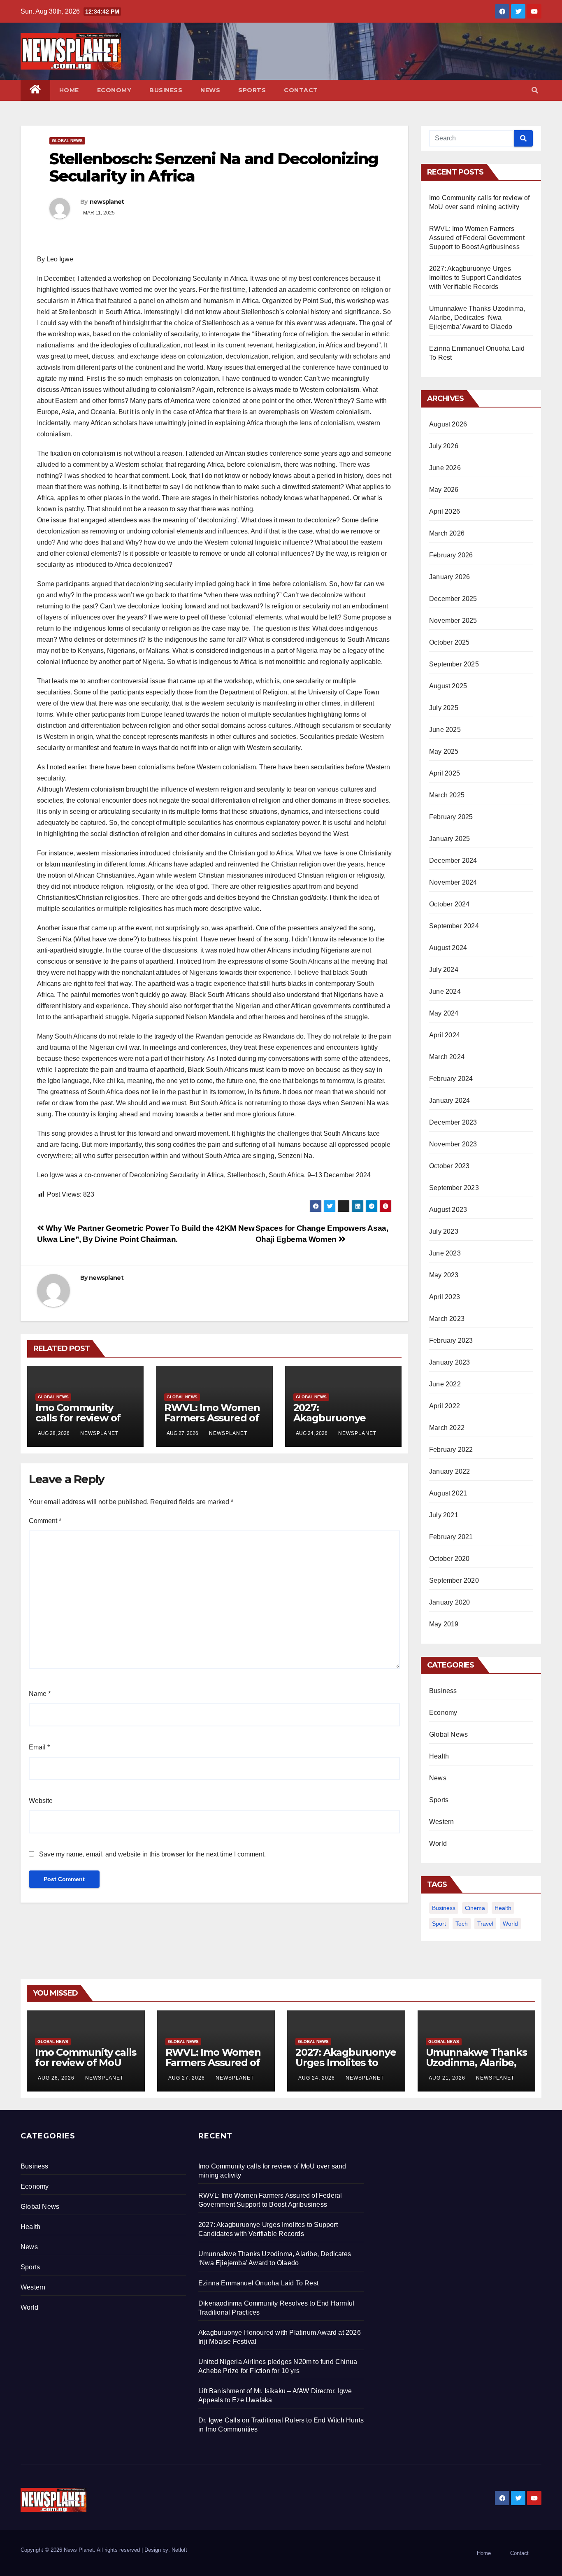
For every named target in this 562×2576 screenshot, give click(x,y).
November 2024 (453, 882)
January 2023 (449, 1362)
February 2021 (451, 1537)
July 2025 (444, 708)
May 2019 (444, 1624)
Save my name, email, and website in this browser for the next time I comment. (152, 1854)
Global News (67, 141)
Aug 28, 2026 (56, 2078)
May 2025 (444, 751)
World (438, 1843)
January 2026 (449, 577)
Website (41, 1801)
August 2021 (448, 1493)
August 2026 (448, 424)
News (210, 90)
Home (69, 90)
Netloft (179, 2550)
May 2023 (444, 1275)
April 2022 (445, 1406)
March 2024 (447, 1057)
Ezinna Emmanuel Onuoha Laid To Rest (258, 2283)
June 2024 (445, 991)
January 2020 (449, 1602)
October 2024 (449, 904)
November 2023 (453, 1144)
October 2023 (449, 1166)
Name (40, 1694)
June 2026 (445, 468)
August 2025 (448, 686)
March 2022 (447, 1428)
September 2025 (454, 664)
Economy (114, 90)
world (510, 1924)
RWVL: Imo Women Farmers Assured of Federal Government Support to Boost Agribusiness (477, 238)
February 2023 (451, 1340)
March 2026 (447, 533)
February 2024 (451, 1079)
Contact (301, 90)
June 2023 (445, 1253)
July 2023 (444, 1231)
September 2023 (454, 1188)
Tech (462, 1924)
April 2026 (445, 511)
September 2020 (454, 1580)
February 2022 (451, 1450)
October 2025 (449, 642)
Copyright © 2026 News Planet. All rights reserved (81, 2550)
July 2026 (444, 446)
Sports (252, 90)
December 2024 (453, 861)
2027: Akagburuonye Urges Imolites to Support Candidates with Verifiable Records (475, 278)
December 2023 (453, 1122)
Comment (45, 1521)
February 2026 (451, 555)
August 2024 (448, 948)
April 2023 (445, 1297)
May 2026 (444, 490)
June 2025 (445, 730)
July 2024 (444, 970)
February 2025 (451, 817)
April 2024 (445, 1035)
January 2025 (449, 839)
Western (441, 1822)
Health (439, 1756)
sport (439, 1924)
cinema (475, 1908)
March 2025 (447, 795)
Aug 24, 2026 (317, 2078)
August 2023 (448, 1210)
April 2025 (445, 773)
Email (39, 1747)
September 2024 (454, 926)
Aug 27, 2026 (187, 2078)
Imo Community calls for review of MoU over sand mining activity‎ (78, 1423)
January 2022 (449, 1471)
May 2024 (444, 1013)
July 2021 (444, 1515)
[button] (535, 90)
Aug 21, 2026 (447, 2078)
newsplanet (107, 202)
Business (166, 90)
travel (485, 1924)
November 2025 (453, 621)
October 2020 (449, 1559)
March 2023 (447, 1319)
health (503, 1908)
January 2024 (449, 1101)
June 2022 (445, 1384)
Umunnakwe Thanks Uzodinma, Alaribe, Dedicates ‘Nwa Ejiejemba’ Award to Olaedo (477, 318)
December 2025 (453, 599)
